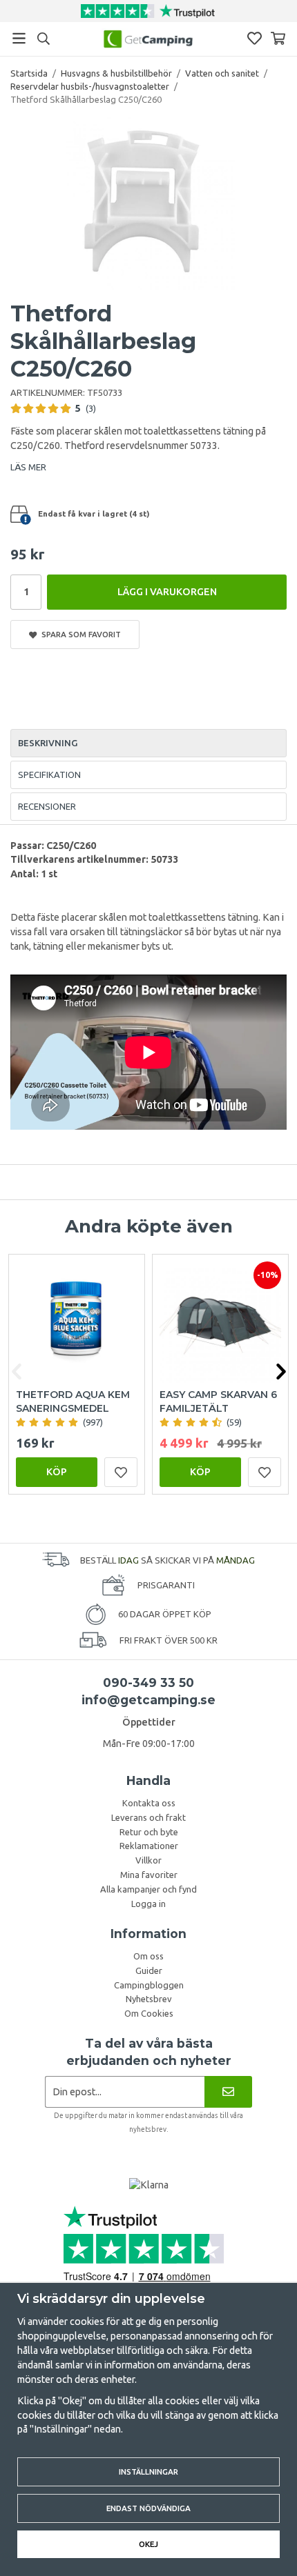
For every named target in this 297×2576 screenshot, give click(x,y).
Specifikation (49, 775)
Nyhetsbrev (149, 1999)
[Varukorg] (278, 38)
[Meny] (19, 38)
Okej (148, 2544)
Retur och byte (149, 1832)
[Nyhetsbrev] (228, 2091)
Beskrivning (48, 743)
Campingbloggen (149, 1985)
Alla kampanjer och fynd (148, 1889)
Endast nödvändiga (148, 2508)
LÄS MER (28, 467)
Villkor (148, 1860)
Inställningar (148, 2472)
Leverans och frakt (148, 1817)
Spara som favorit (79, 634)
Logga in (148, 1904)
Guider (149, 1970)
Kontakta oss (149, 1803)
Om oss (148, 1956)
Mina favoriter (149, 1875)
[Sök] (43, 39)
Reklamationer (149, 1846)
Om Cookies (149, 2013)
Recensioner (47, 806)
